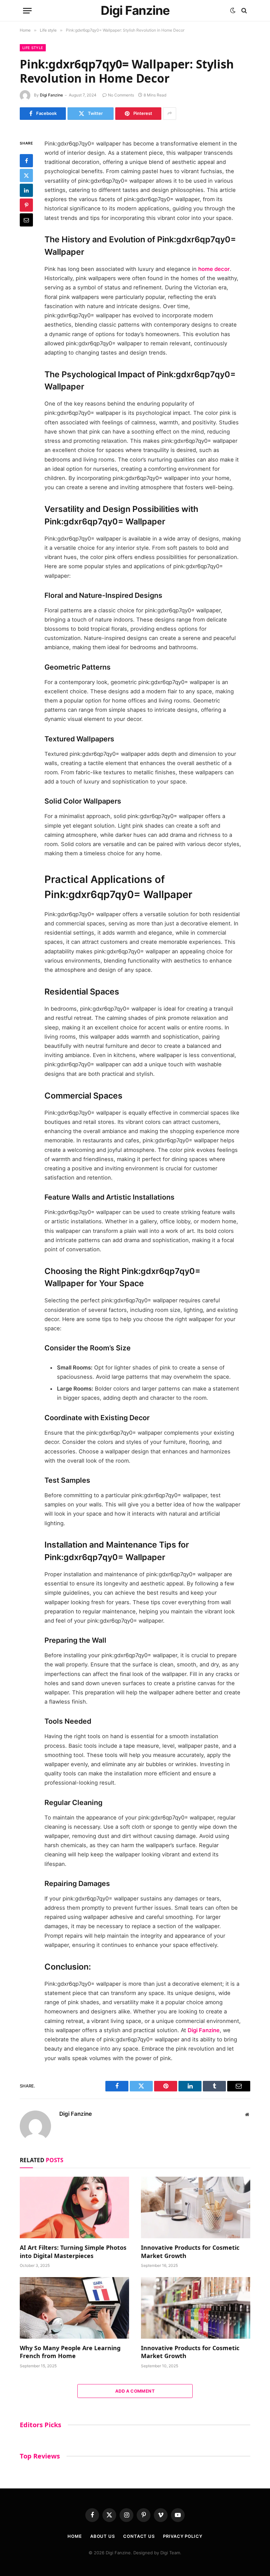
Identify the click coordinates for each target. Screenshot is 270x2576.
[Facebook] (26, 161)
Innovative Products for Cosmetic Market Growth (190, 2251)
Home (75, 2536)
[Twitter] (26, 175)
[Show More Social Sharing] (170, 114)
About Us (103, 2536)
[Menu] (27, 11)
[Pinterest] (26, 205)
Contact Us (139, 2536)
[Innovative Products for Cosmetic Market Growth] (196, 2207)
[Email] (26, 220)
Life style (33, 48)
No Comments (121, 95)
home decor (214, 269)
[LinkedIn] (26, 190)
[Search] (243, 11)
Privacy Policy (183, 2536)
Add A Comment (135, 2391)
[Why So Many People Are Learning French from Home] (74, 2308)
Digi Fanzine (51, 95)
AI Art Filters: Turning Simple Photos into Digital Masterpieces (73, 2251)
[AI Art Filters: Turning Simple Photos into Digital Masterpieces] (74, 2207)
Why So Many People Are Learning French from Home (70, 2352)
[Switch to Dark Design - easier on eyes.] (233, 11)
